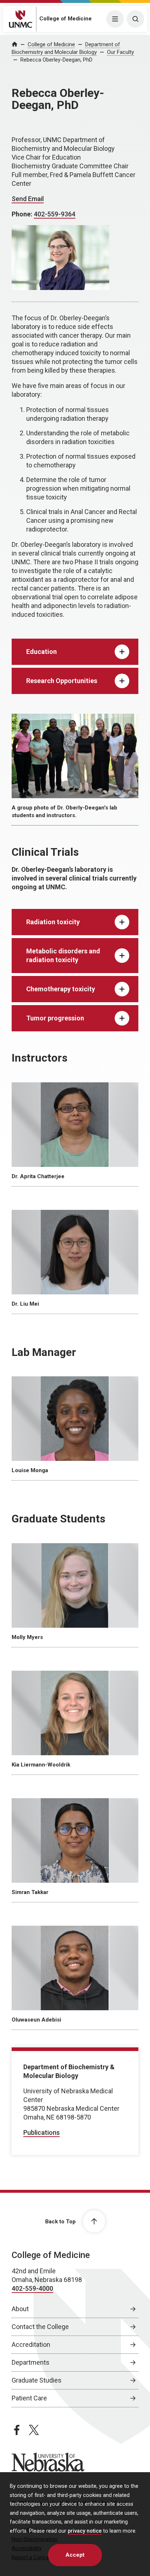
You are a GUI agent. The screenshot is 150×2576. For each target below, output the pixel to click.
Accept (75, 2555)
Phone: (23, 214)
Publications (42, 2132)
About (20, 2309)
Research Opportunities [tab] (62, 681)
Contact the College (40, 2327)
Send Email (28, 199)
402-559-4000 (32, 2288)
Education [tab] (42, 652)
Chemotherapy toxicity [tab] (61, 989)
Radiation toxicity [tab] (53, 922)
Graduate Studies (37, 2380)
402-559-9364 (55, 214)
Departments (31, 2362)
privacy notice (85, 2531)
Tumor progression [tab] (55, 1018)
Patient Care (29, 2398)
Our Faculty (121, 52)
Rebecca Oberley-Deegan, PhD (56, 60)
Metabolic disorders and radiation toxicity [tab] (63, 955)
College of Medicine (66, 19)
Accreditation (31, 2344)
